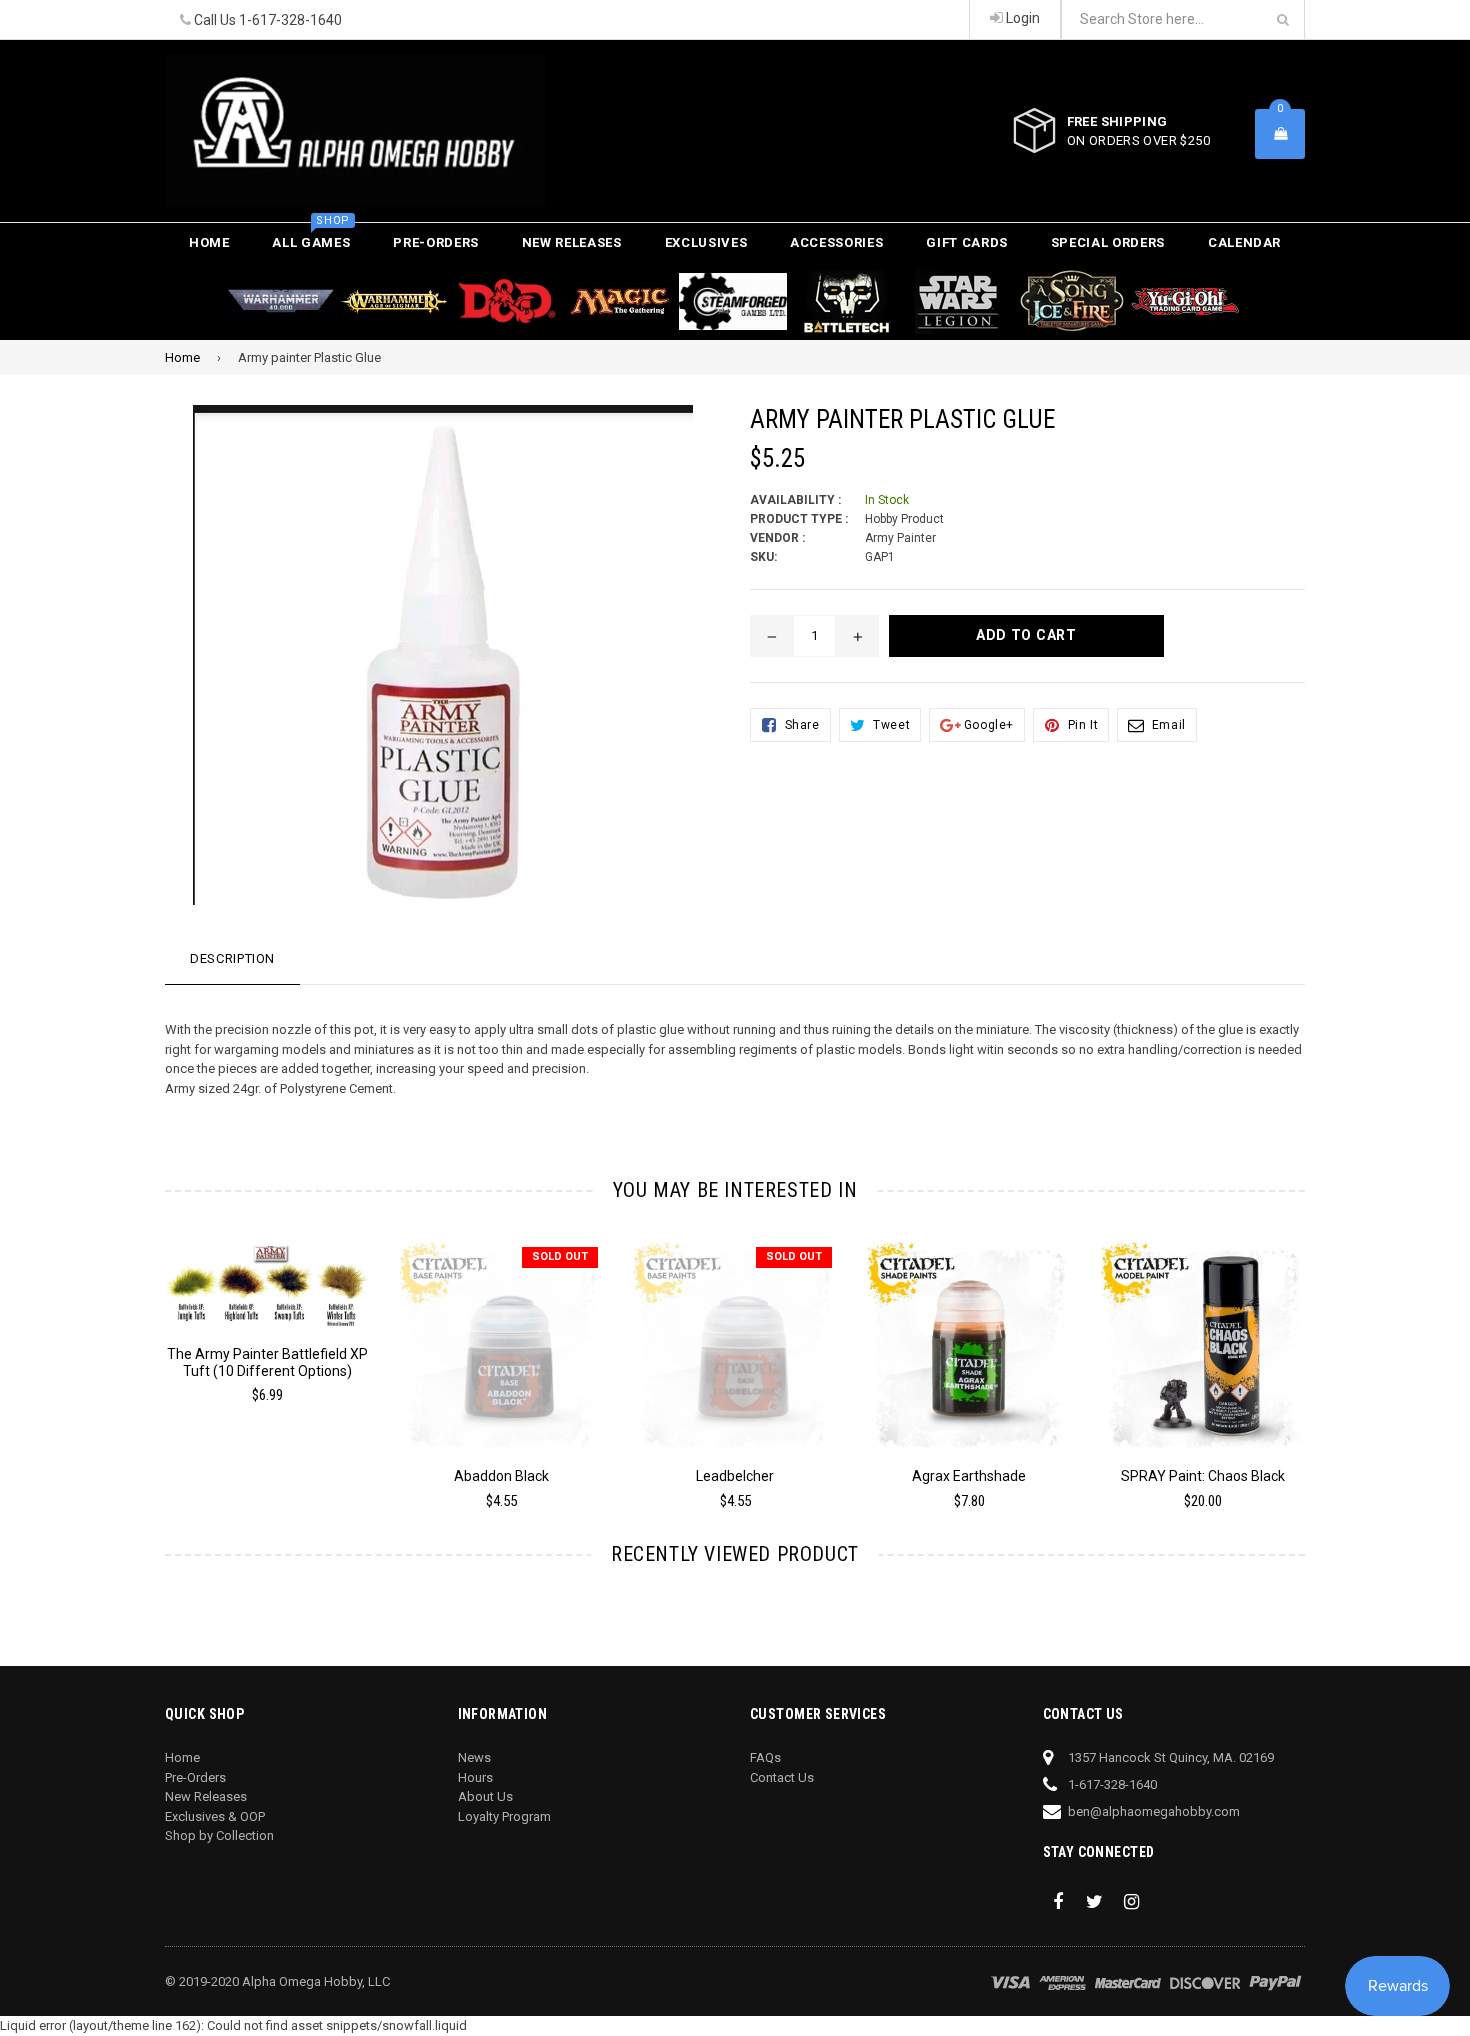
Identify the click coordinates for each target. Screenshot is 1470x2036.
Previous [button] (137, 1356)
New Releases (572, 242)
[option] (252, 1331)
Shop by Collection (219, 1835)
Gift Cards (967, 242)
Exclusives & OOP (215, 1816)
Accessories (836, 242)
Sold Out (560, 1256)
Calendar (1244, 242)
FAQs (765, 1757)
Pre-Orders (436, 242)
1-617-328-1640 (290, 20)
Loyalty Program (504, 1816)
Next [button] (1332, 1356)
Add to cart (969, 1333)
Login (1021, 18)
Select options (267, 1272)
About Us (485, 1796)
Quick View (267, 1307)
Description (232, 958)
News (474, 1757)
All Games (311, 236)
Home (209, 242)
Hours (475, 1777)
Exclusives (706, 242)
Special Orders (1108, 242)
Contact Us (782, 1777)
